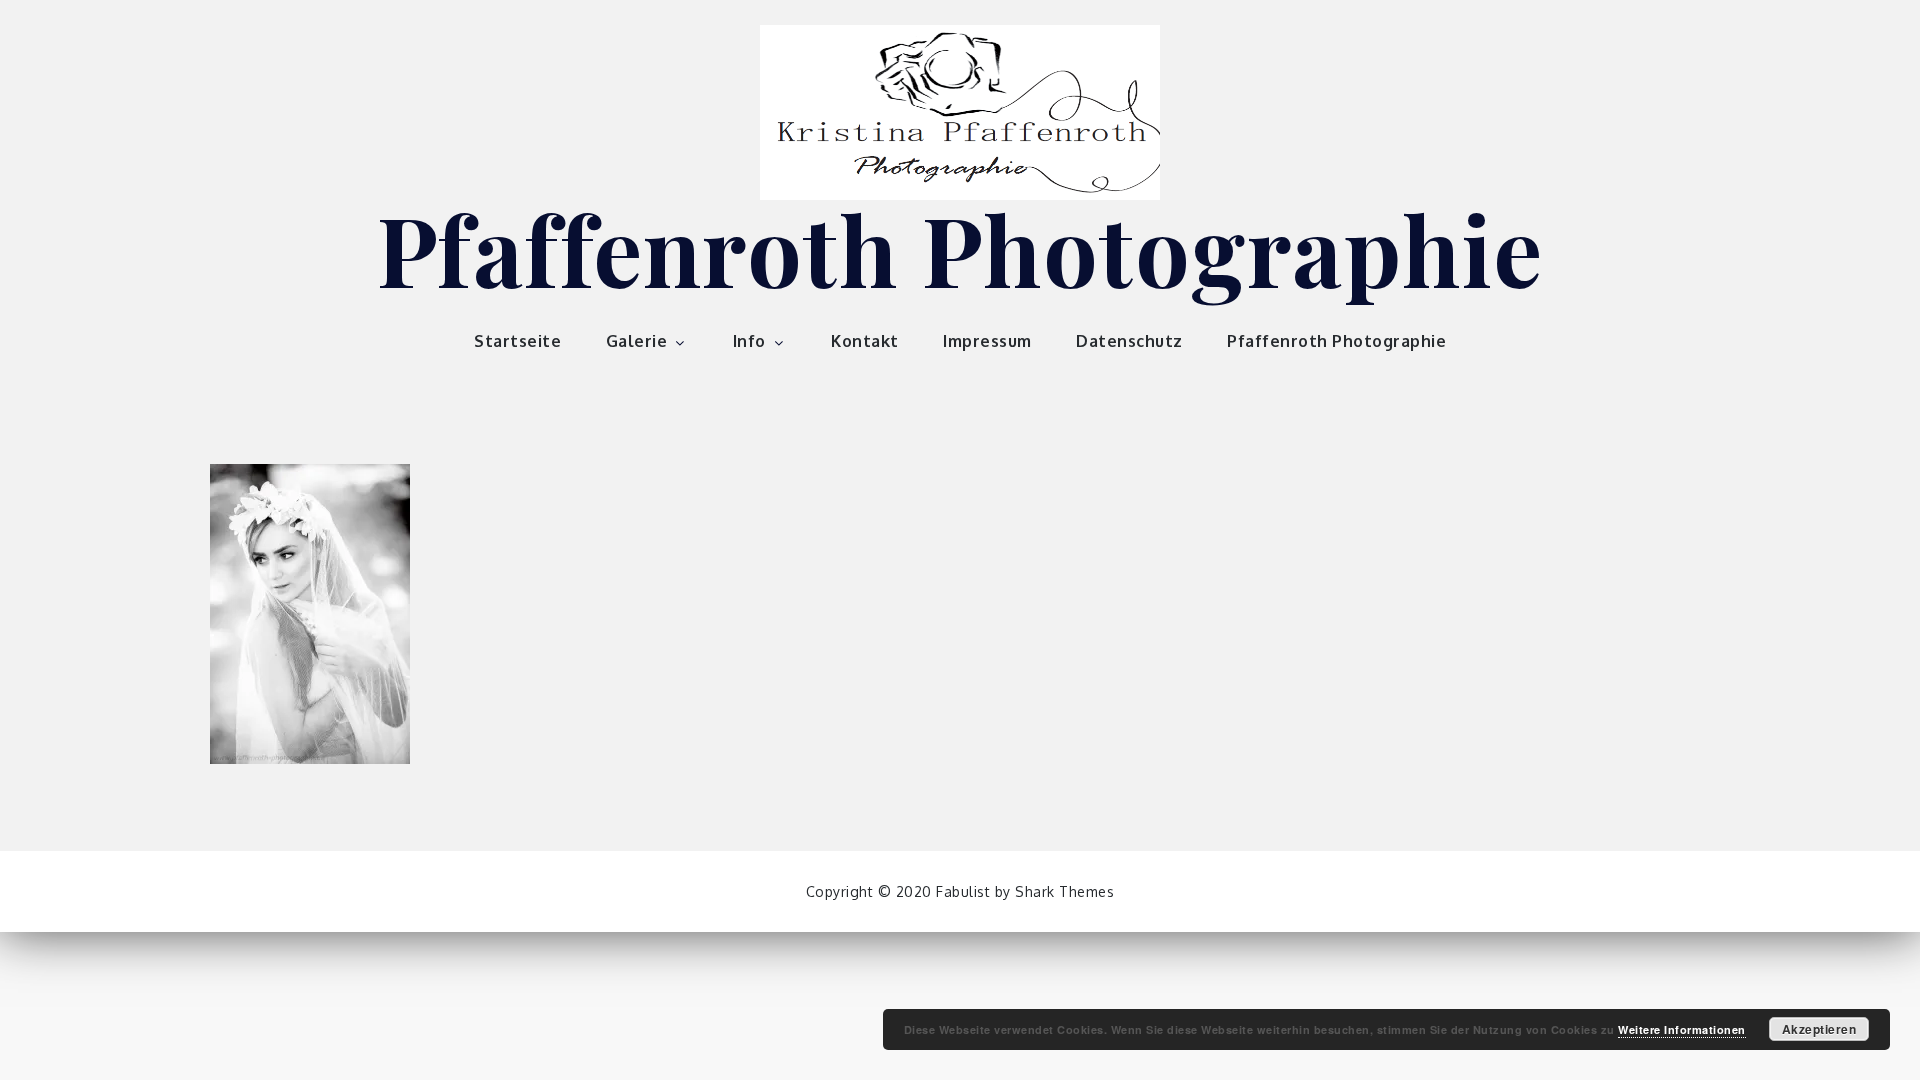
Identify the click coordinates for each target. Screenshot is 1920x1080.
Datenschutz (1129, 341)
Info (749, 341)
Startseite (517, 341)
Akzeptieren (1819, 1029)
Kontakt (865, 341)
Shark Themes (1064, 891)
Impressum (987, 341)
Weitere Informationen (1682, 1029)
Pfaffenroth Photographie (960, 248)
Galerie (637, 341)
